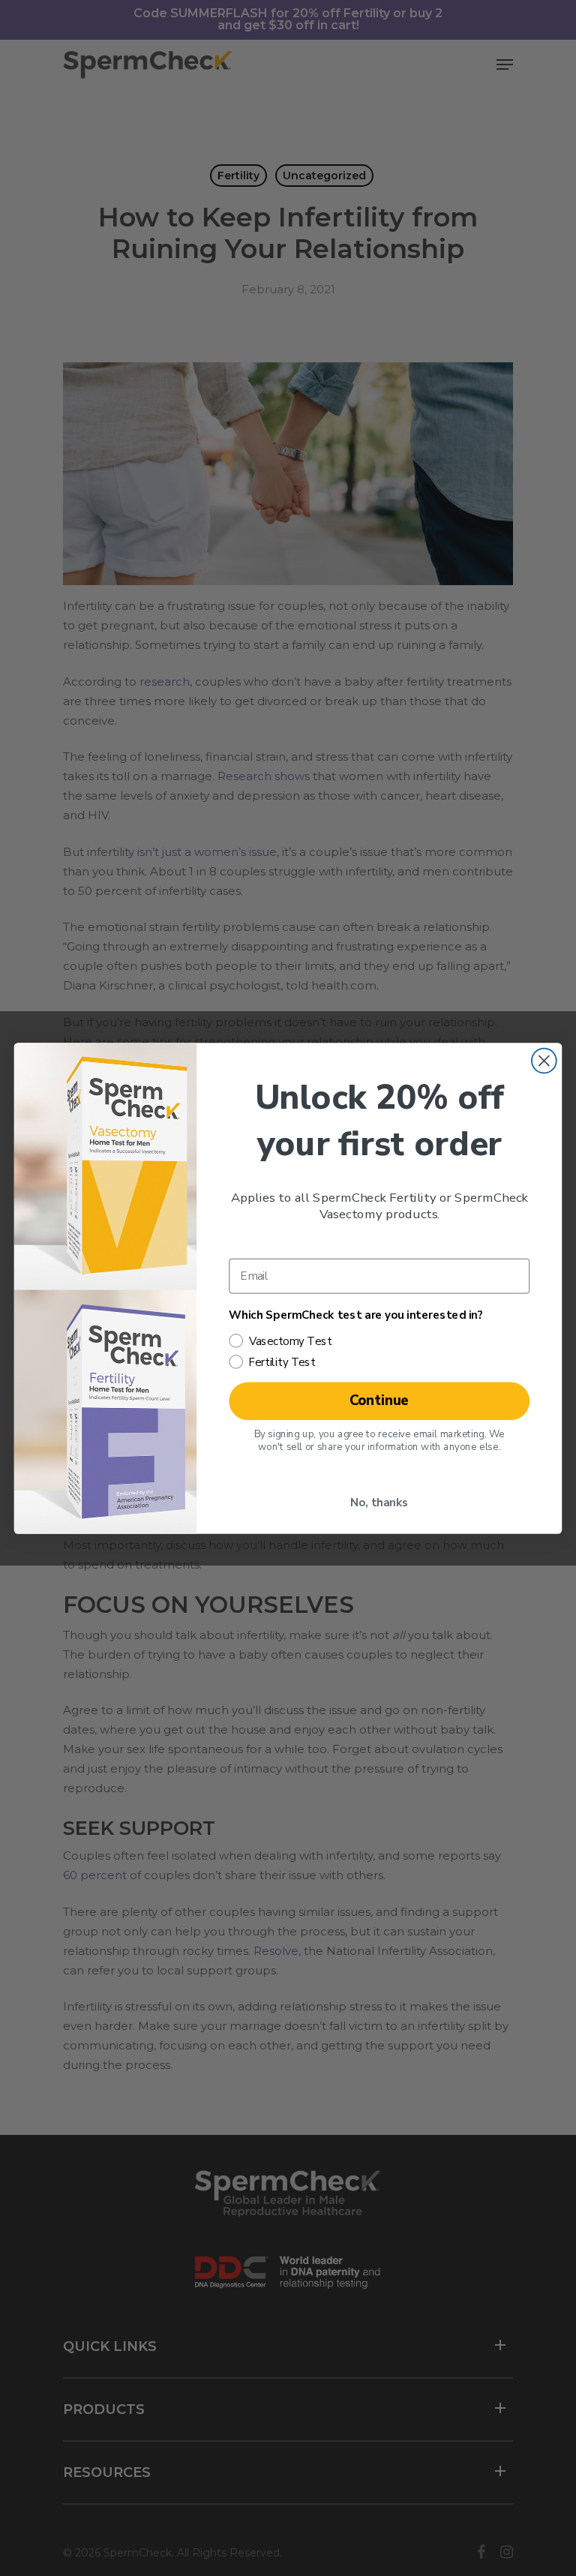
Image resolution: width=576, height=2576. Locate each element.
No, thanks (379, 1503)
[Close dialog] (544, 1060)
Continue (379, 1400)
